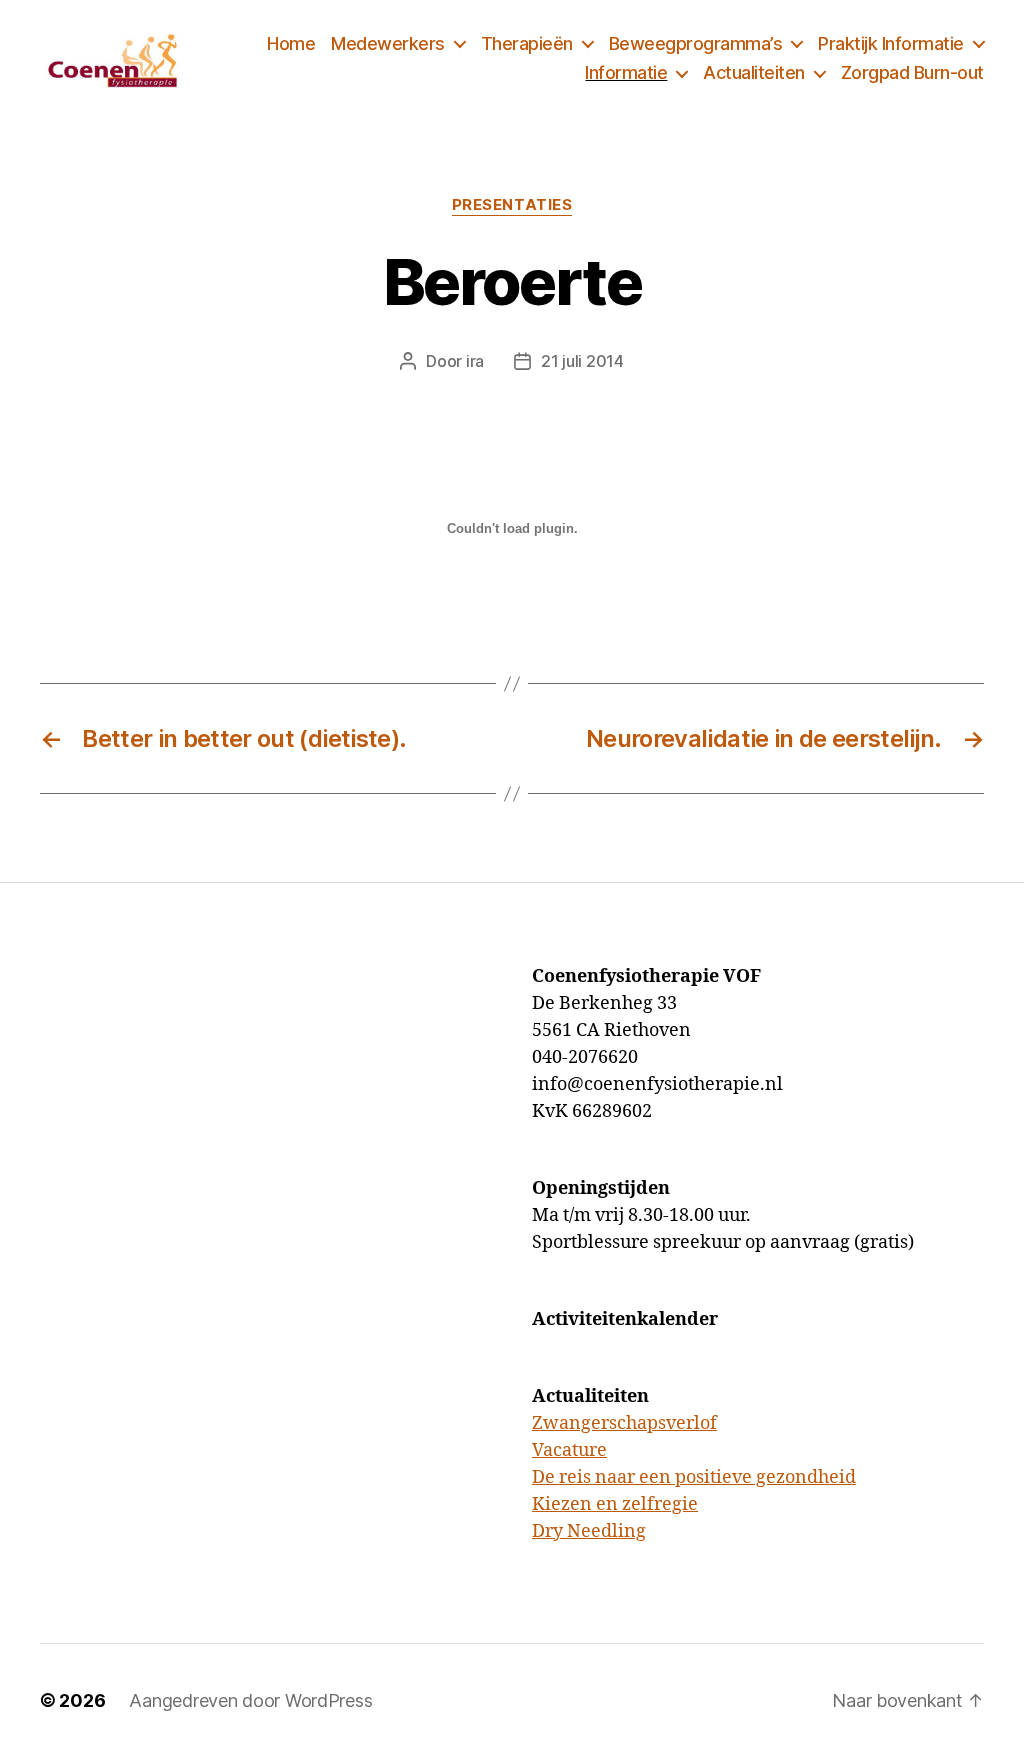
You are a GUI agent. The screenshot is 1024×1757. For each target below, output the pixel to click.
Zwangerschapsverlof (624, 1423)
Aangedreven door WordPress (250, 1700)
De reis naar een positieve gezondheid (694, 1477)
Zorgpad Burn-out (912, 72)
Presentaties (512, 205)
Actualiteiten (754, 72)
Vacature (569, 1450)
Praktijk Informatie (891, 43)
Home (291, 43)
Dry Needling (589, 1531)
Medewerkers (388, 43)
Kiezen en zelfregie (615, 1504)
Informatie (626, 72)
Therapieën (527, 43)
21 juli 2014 (582, 361)
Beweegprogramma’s (696, 43)
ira (475, 361)
